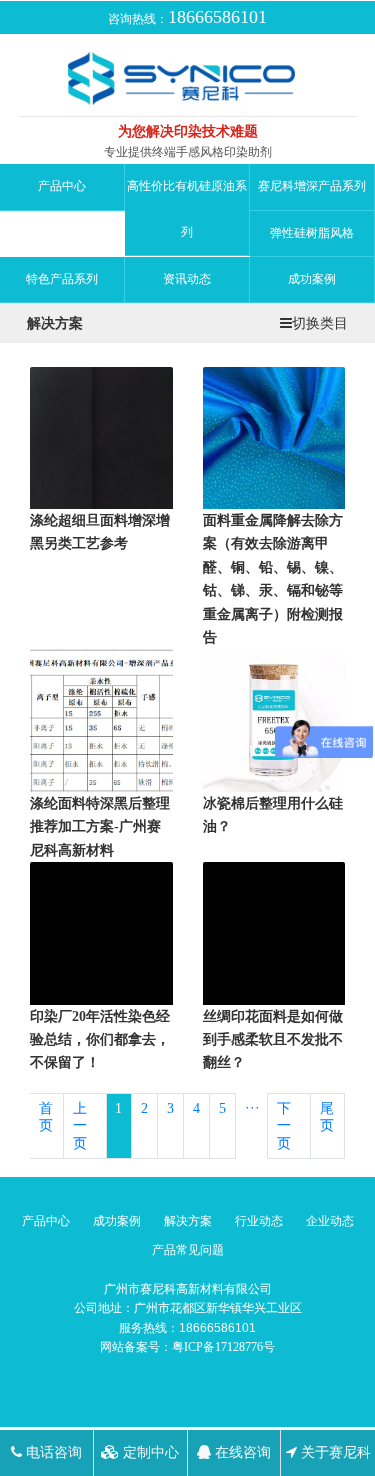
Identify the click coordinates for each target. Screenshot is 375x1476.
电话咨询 (52, 1452)
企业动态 (330, 1221)
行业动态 (259, 1221)
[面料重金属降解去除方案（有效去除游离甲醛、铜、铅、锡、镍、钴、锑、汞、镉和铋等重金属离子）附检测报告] (274, 436)
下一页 (284, 1126)
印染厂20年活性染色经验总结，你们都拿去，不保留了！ (100, 1040)
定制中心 (149, 1452)
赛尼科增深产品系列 (312, 186)
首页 (46, 1117)
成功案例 (312, 279)
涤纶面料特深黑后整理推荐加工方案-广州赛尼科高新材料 (100, 827)
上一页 (80, 1126)
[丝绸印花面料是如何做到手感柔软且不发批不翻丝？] (274, 932)
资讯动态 (187, 279)
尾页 (327, 1117)
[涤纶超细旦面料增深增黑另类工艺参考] (101, 436)
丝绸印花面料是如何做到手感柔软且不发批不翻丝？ (273, 1040)
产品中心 (62, 186)
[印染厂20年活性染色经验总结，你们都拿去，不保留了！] (101, 932)
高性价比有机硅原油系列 (187, 208)
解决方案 (188, 1221)
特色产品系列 (62, 279)
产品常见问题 (188, 1250)
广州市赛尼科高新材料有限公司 (188, 1289)
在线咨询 (241, 1452)
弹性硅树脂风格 (312, 233)
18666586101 (217, 17)
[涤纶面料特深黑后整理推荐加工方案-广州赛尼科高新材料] (101, 719)
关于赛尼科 (334, 1452)
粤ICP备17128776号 (223, 1347)
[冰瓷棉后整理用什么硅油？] (274, 719)
